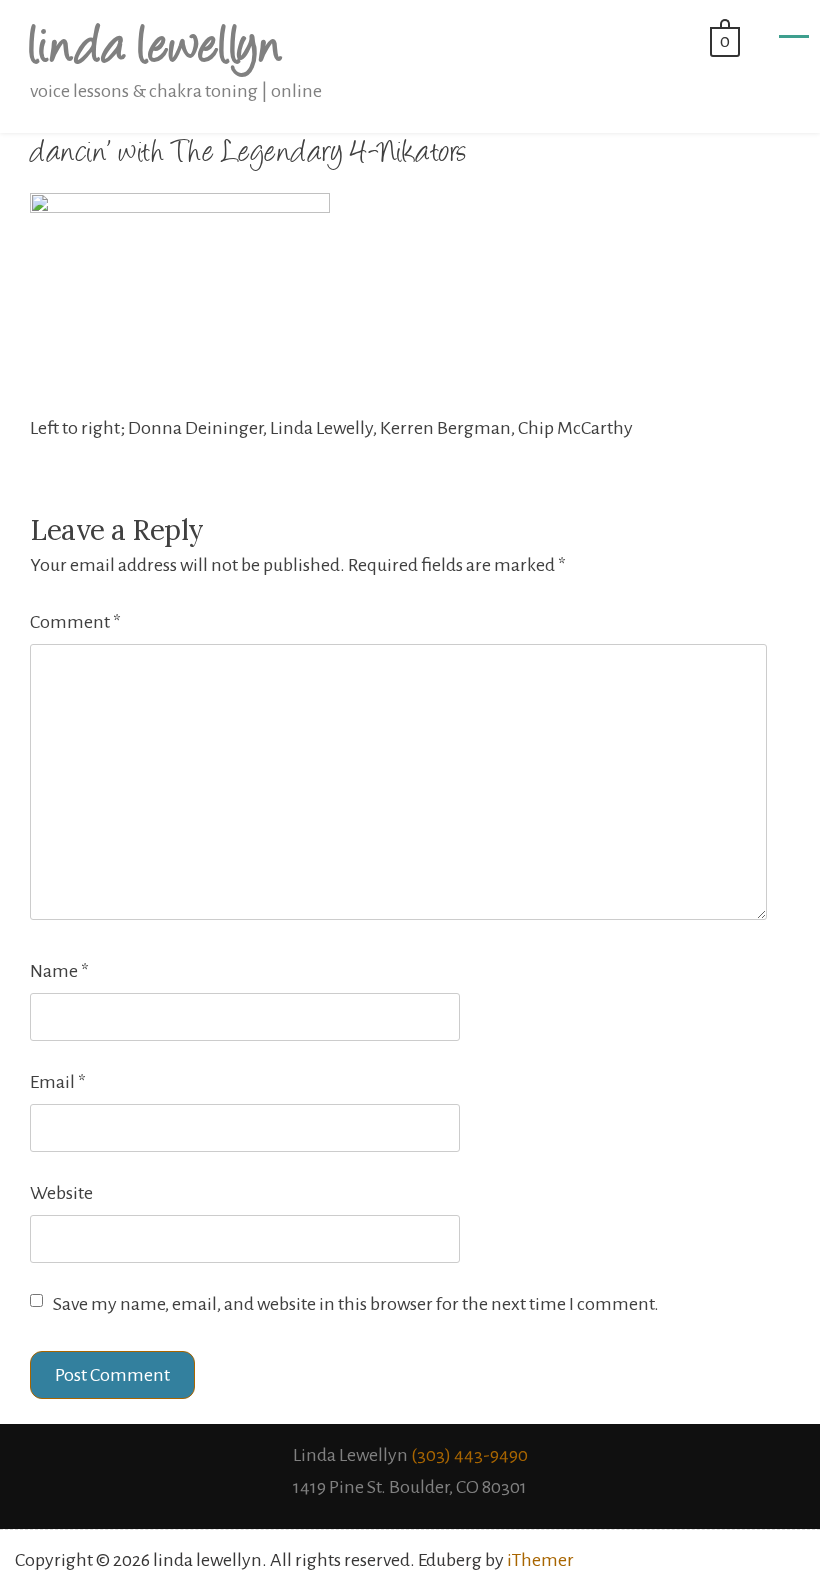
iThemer (540, 1560)
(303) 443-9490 (469, 1455)
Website (61, 1193)
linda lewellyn (155, 50)
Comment (75, 622)
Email (58, 1082)
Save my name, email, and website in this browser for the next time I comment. (356, 1304)
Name (59, 971)
